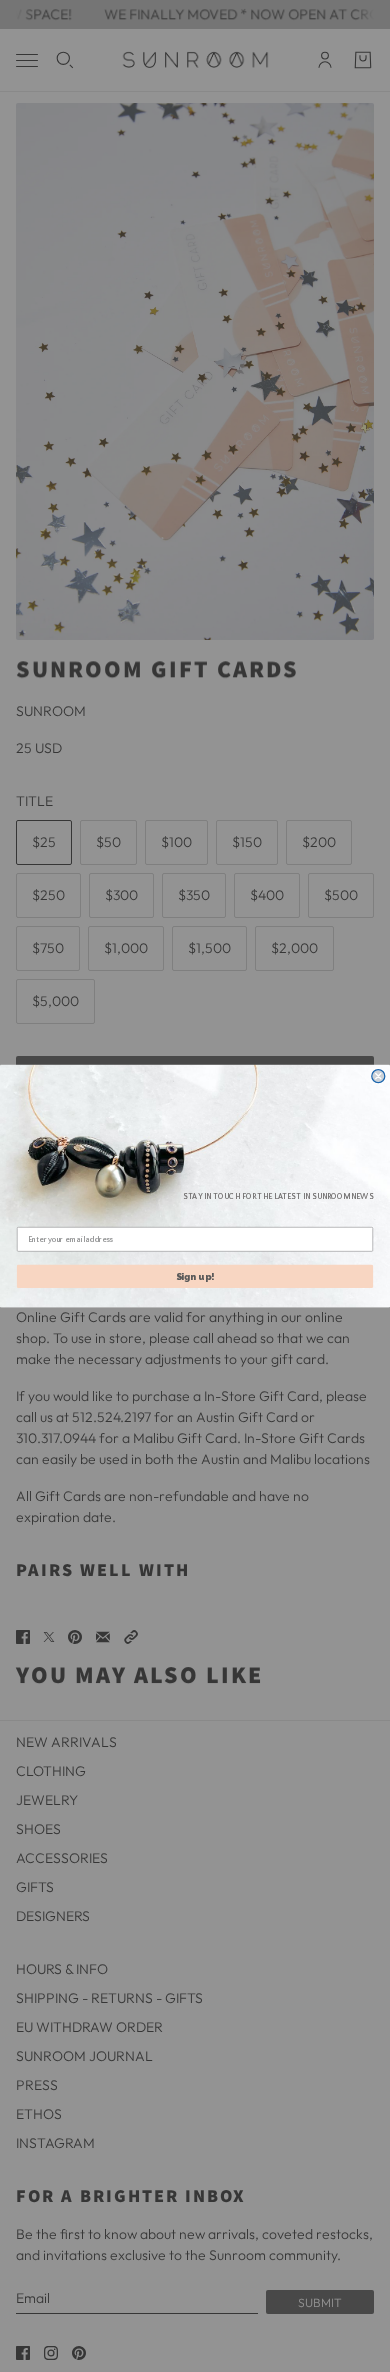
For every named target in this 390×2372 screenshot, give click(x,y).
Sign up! (195, 1276)
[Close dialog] (378, 1076)
